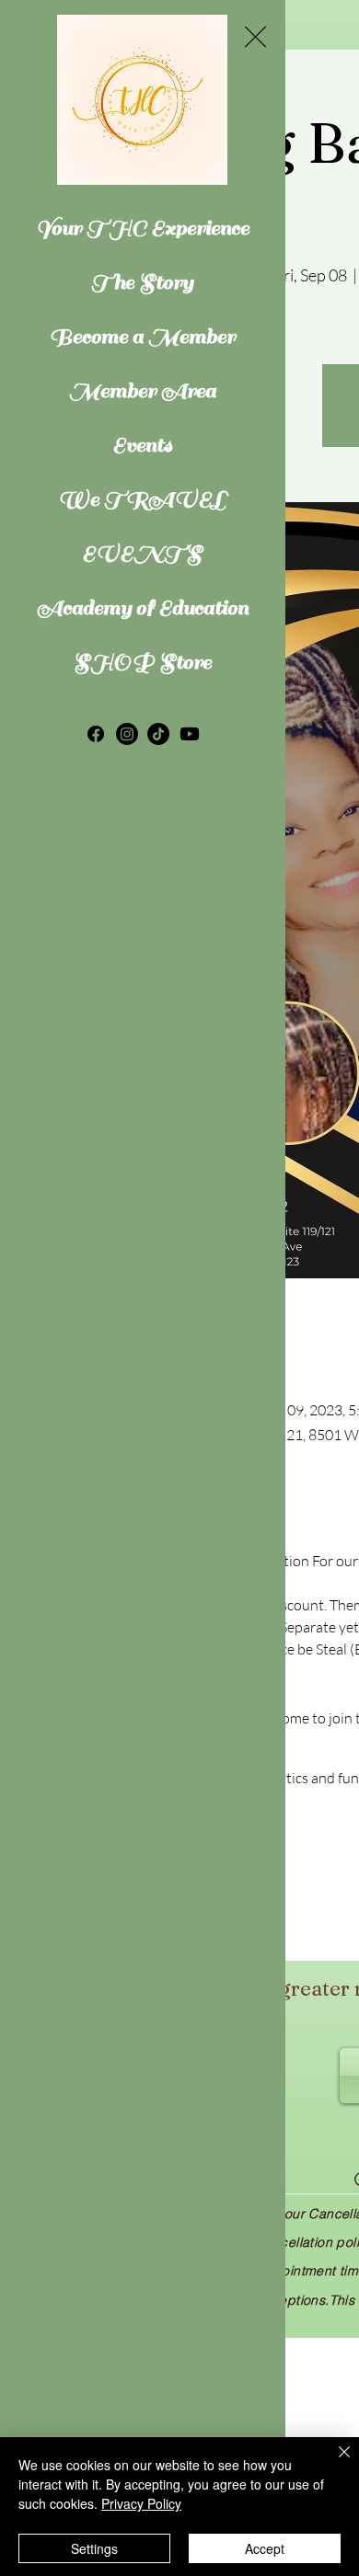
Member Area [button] (143, 390)
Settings (94, 2548)
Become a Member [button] (143, 336)
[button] (255, 37)
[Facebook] (96, 734)
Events (142, 445)
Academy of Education (142, 607)
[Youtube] (190, 734)
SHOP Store (143, 662)
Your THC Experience (142, 228)
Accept (265, 2548)
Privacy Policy (141, 2503)
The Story (142, 282)
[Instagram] (127, 734)
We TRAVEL (142, 499)
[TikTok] (158, 734)
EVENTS (142, 553)
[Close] (333, 2463)
